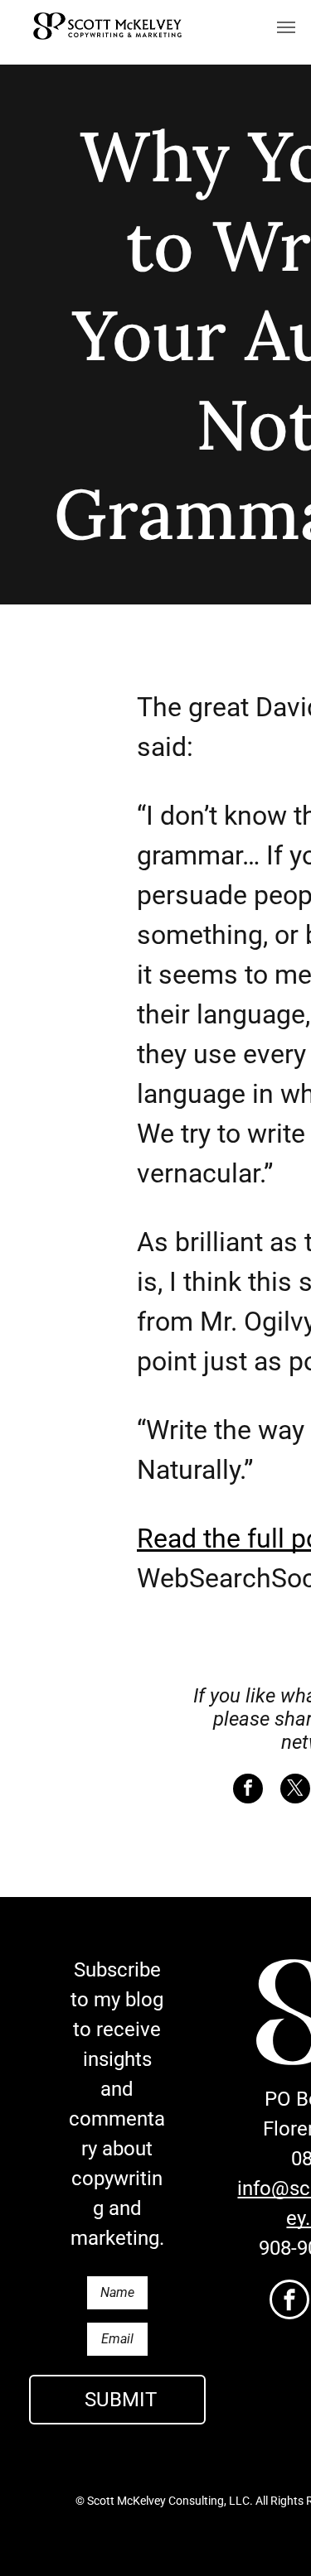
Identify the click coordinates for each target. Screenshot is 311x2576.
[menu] (286, 27)
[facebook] (289, 2302)
